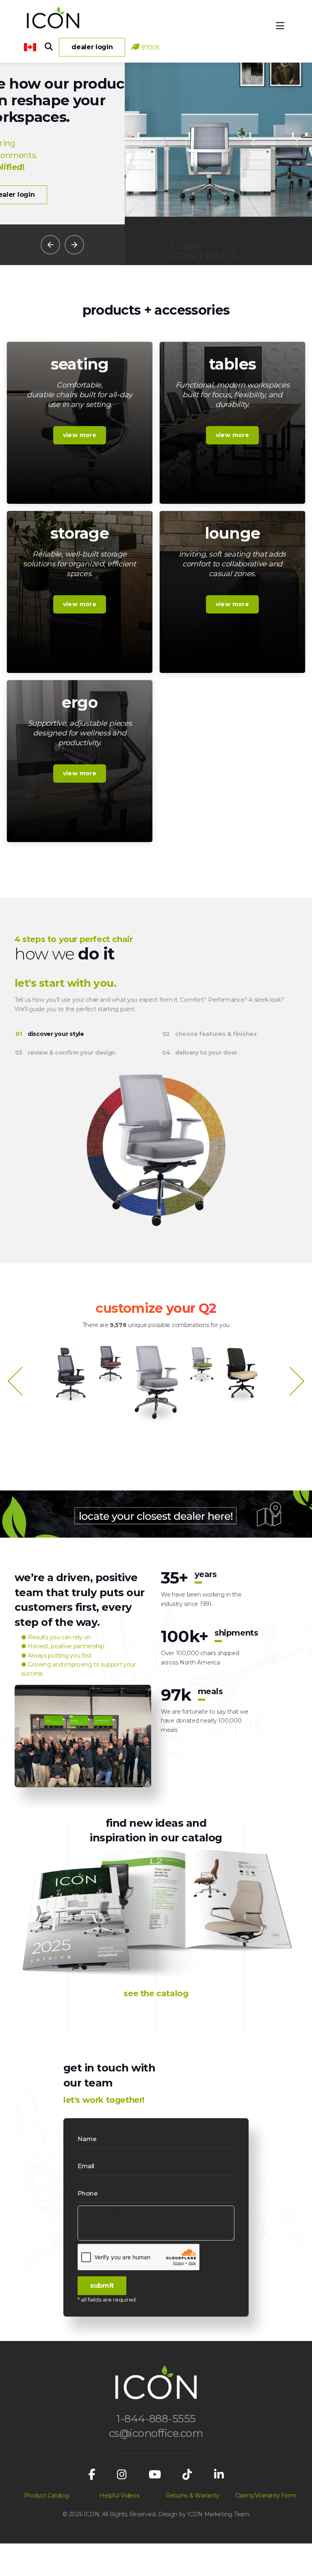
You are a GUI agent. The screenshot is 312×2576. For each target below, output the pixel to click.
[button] (50, 245)
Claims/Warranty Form (266, 2495)
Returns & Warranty (193, 2495)
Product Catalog (47, 2495)
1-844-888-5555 (156, 2419)
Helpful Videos (119, 2495)
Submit (102, 2286)
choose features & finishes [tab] (216, 1034)
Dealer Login (92, 47)
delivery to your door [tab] (206, 1053)
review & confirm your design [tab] (71, 1053)
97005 (150, 48)
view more (80, 435)
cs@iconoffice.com (156, 2433)
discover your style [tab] (56, 1034)
